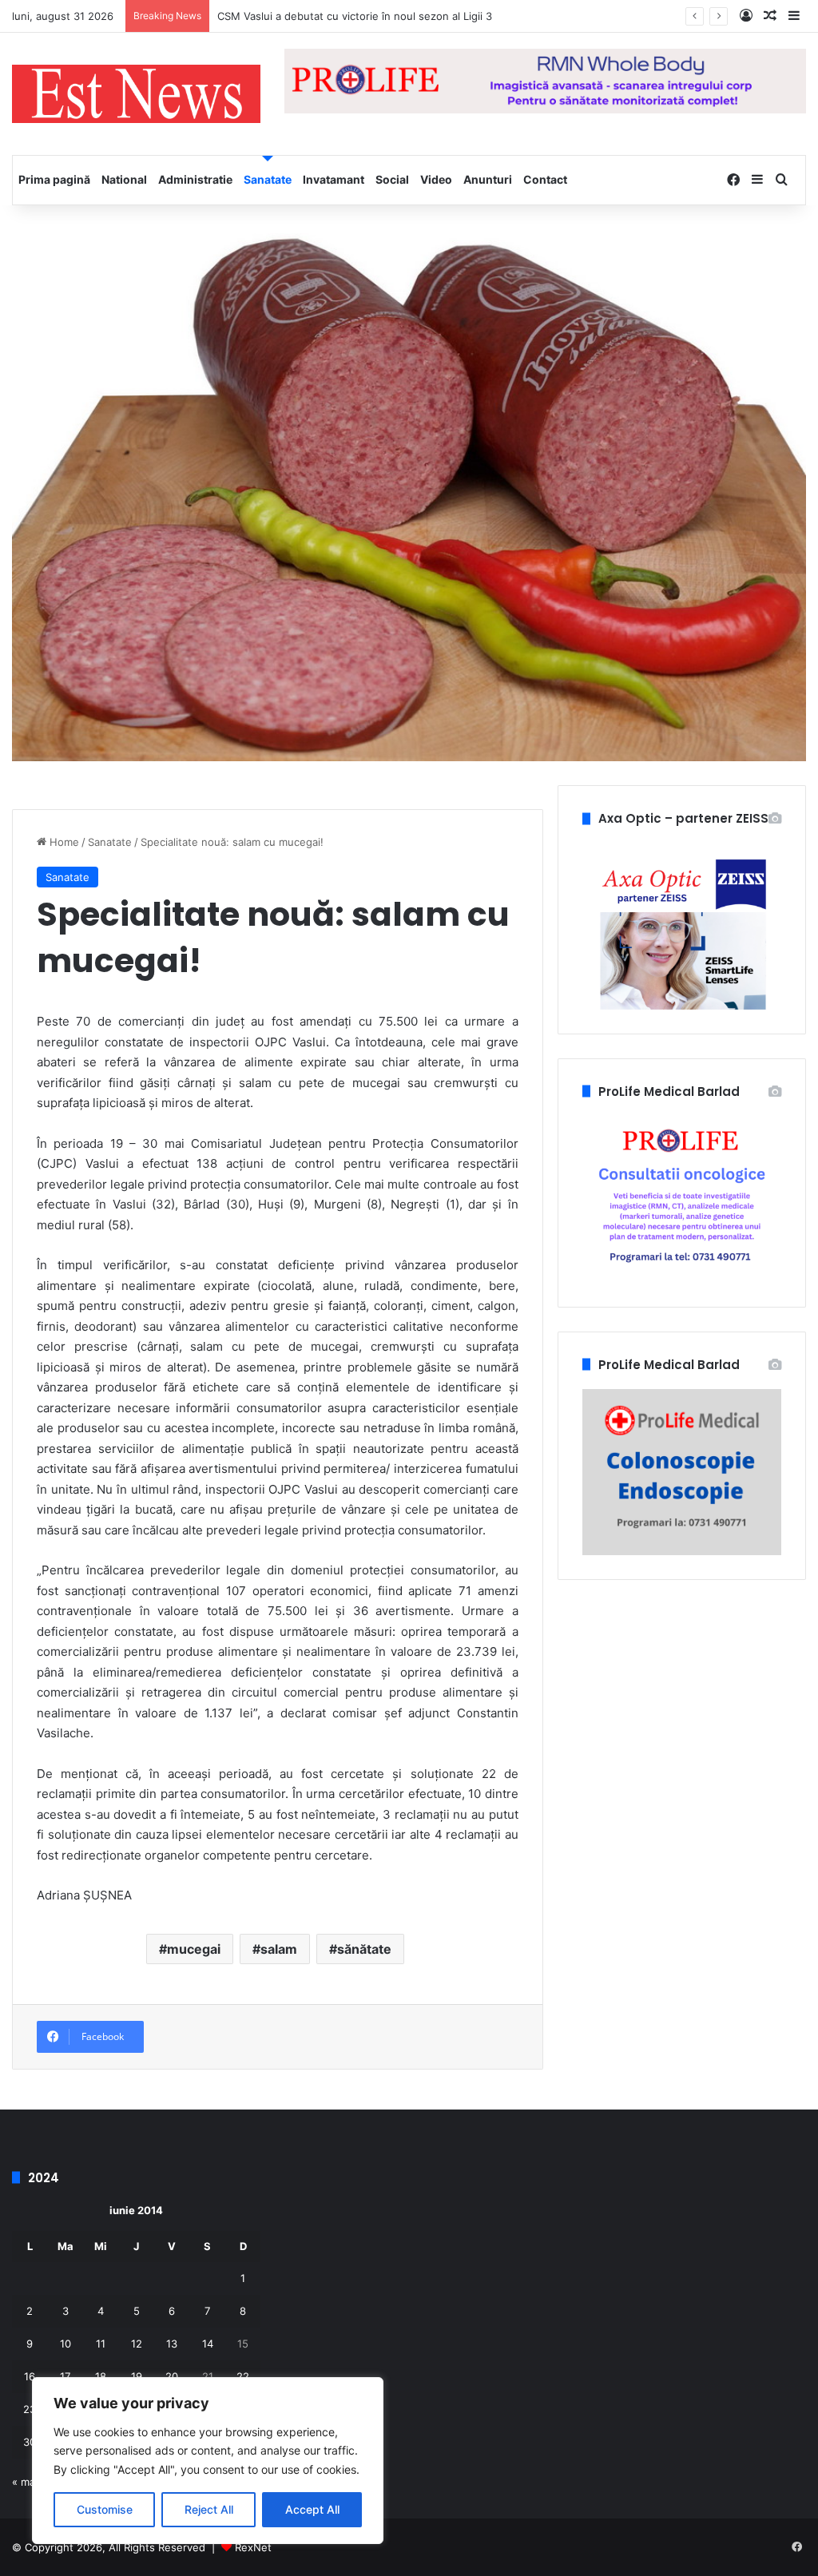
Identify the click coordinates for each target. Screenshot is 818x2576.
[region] (208, 2461)
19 (137, 2376)
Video (436, 179)
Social (392, 179)
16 (30, 2376)
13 (172, 2344)
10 (66, 2344)
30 (30, 2442)
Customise (105, 2509)
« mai (25, 2482)
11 (101, 2344)
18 (101, 2376)
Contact (545, 179)
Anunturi (488, 179)
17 (65, 2376)
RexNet (253, 2547)
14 (208, 2344)
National (124, 179)
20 (172, 2376)
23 (30, 2409)
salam (279, 1949)
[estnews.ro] (136, 94)
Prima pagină (54, 179)
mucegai (194, 1949)
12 (137, 2344)
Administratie (195, 179)
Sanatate (268, 179)
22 (243, 2376)
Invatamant (334, 179)
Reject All (209, 2509)
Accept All (312, 2509)
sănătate (364, 1949)
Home (63, 842)
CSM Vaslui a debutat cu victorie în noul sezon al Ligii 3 (355, 16)
